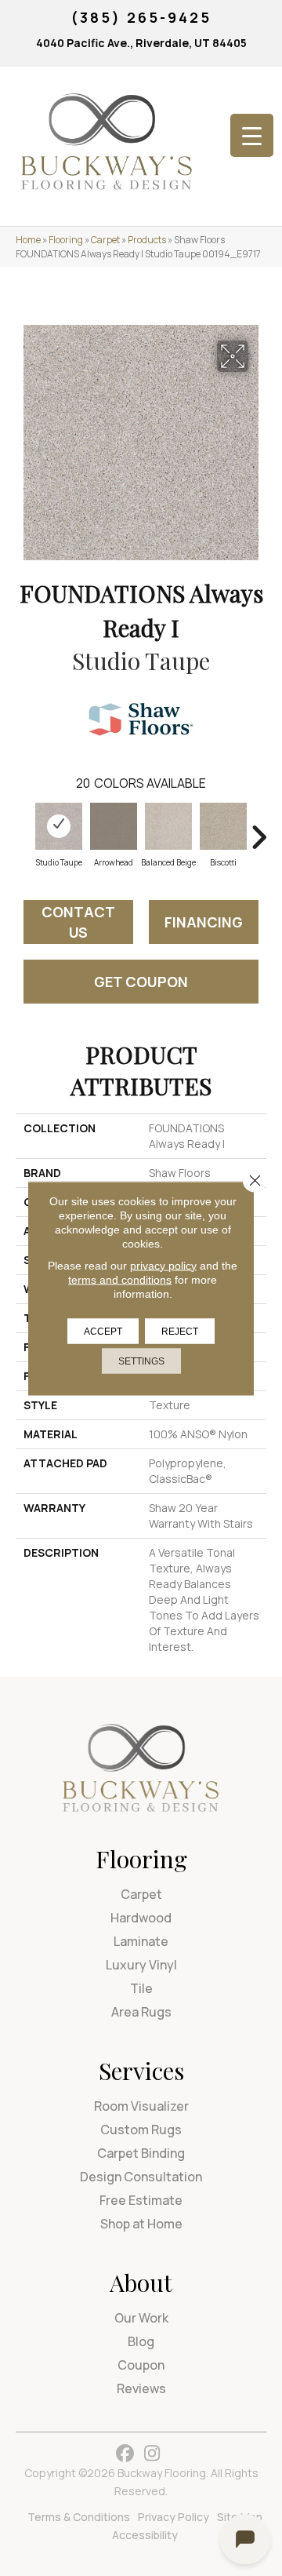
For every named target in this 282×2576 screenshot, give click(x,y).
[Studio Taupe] (59, 826)
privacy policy (163, 1265)
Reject (180, 1331)
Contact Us (78, 922)
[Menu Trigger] (252, 135)
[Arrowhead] (114, 826)
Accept (103, 1331)
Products (147, 240)
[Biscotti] (223, 826)
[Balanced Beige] (168, 826)
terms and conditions (120, 1279)
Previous (23, 829)
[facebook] (125, 2454)
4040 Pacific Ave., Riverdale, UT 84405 (141, 43)
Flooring (66, 240)
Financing (204, 922)
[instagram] (152, 2454)
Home (28, 240)
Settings (141, 1361)
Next (258, 829)
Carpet (105, 240)
